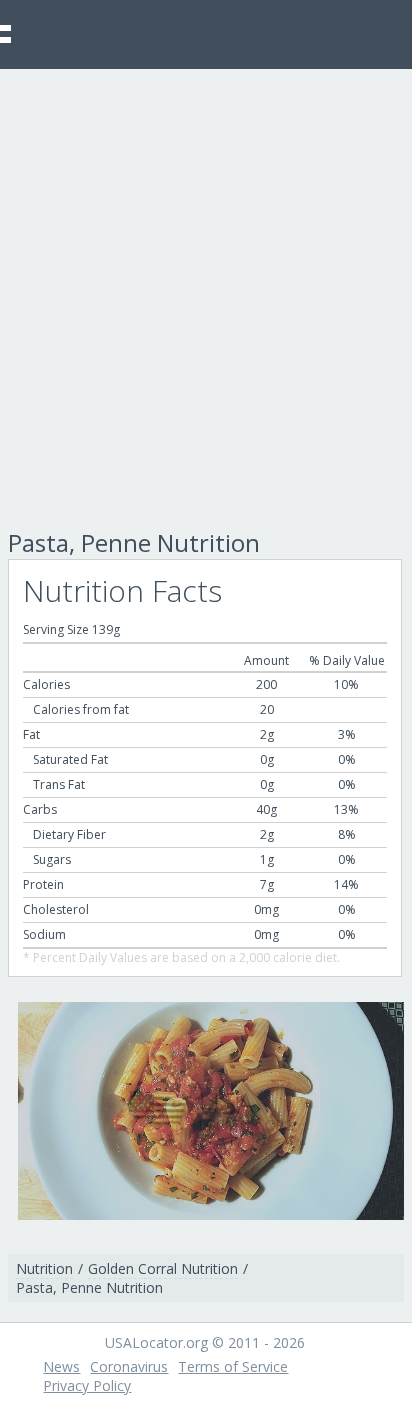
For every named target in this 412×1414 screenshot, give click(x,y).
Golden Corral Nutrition (163, 1268)
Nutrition (44, 1268)
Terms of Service (233, 1366)
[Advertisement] (206, 285)
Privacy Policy (87, 1385)
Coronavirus (129, 1366)
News (61, 1366)
